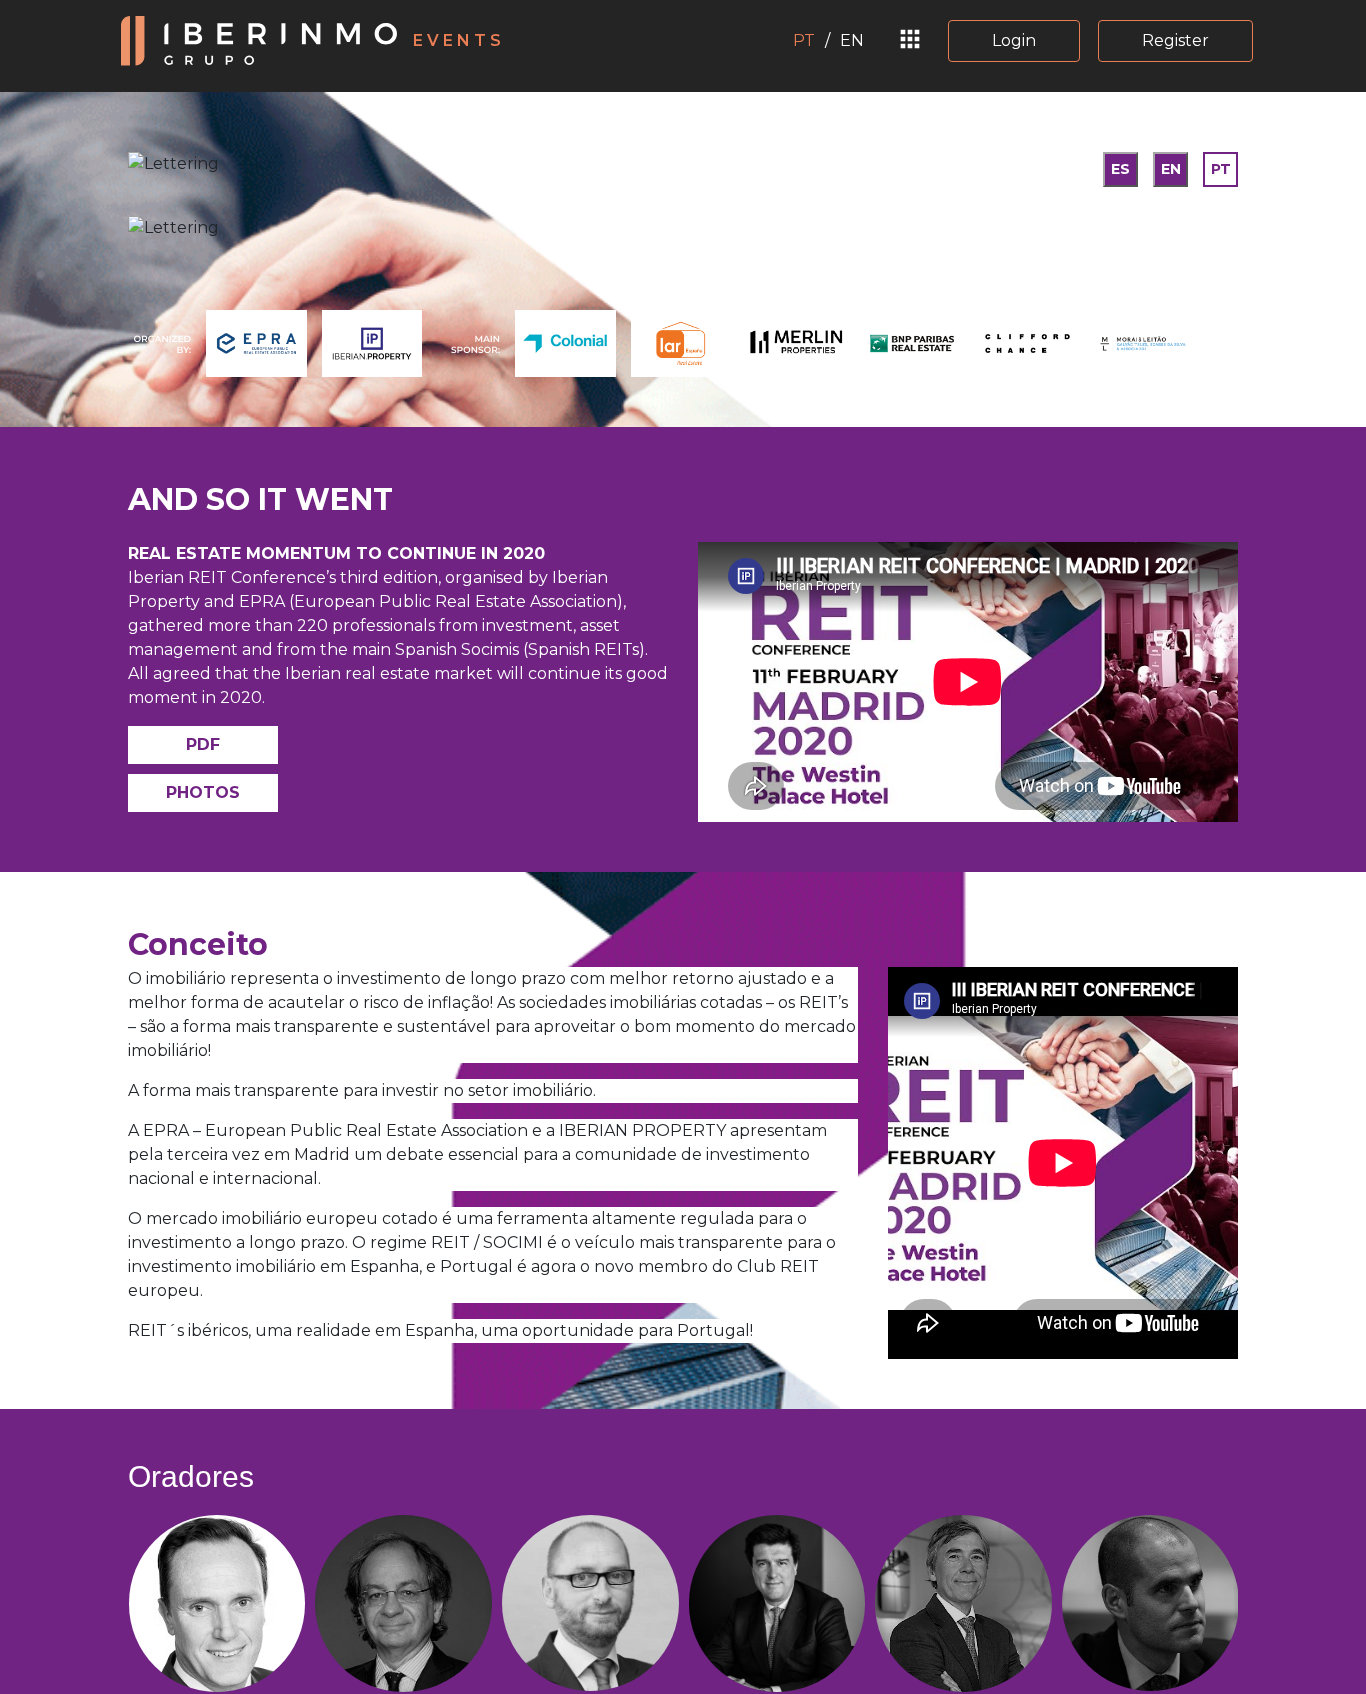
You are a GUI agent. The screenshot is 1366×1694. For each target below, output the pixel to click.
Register (1175, 40)
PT (804, 40)
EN (852, 40)
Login (1014, 40)
